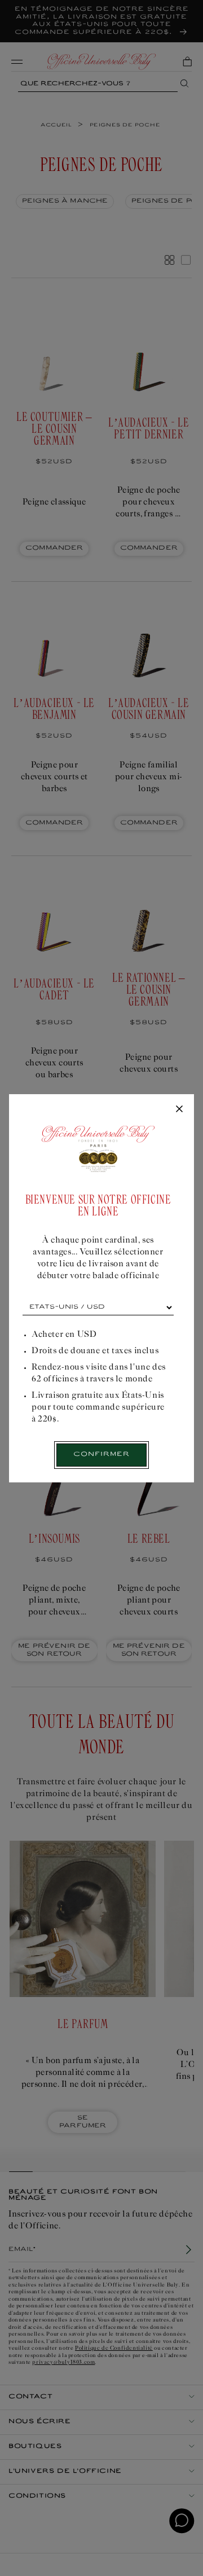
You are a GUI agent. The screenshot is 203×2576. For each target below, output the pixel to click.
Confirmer (101, 1454)
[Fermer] (179, 1109)
